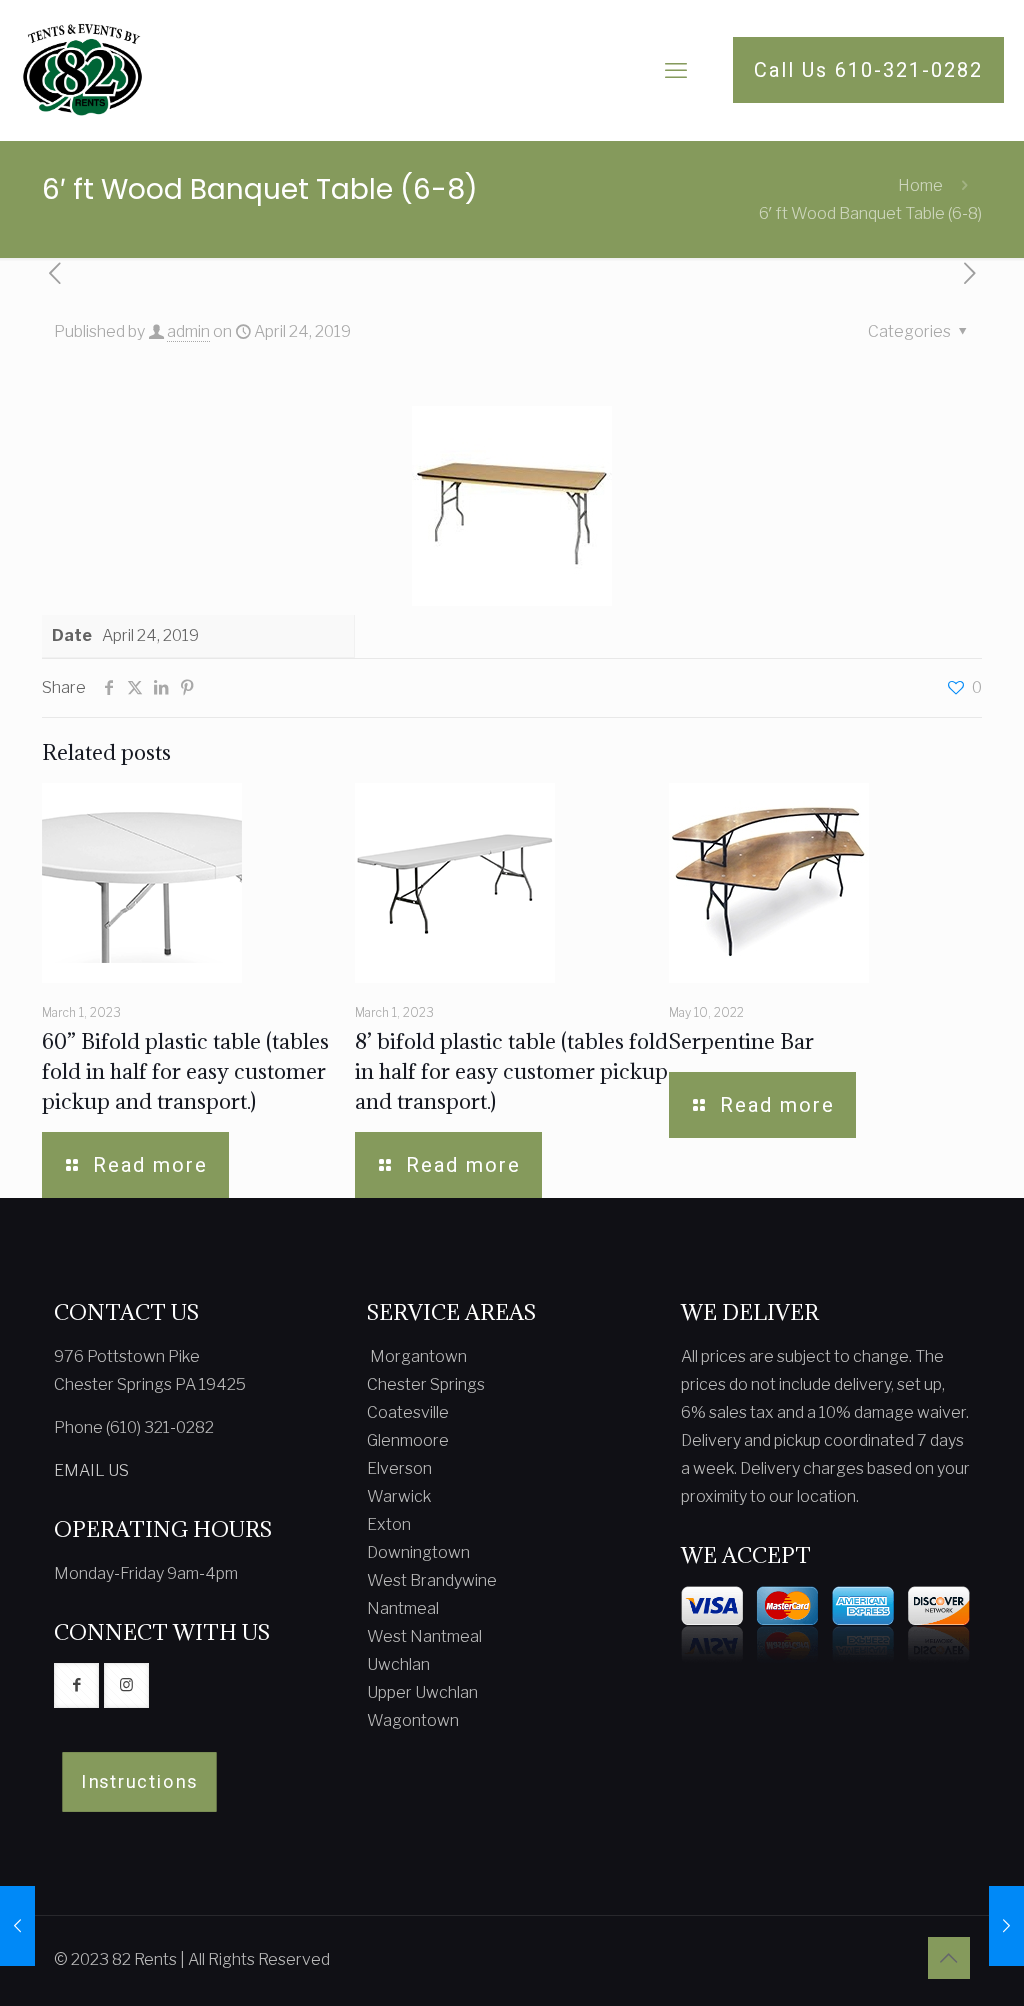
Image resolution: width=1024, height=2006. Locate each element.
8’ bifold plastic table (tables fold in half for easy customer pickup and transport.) (511, 1071)
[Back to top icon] (949, 1958)
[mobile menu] (676, 70)
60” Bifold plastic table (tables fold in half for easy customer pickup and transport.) (185, 1071)
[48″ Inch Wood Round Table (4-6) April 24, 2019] (1006, 1926)
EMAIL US (91, 1470)
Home (920, 185)
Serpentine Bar (741, 1041)
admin (188, 331)
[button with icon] (76, 1685)
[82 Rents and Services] (82, 70)
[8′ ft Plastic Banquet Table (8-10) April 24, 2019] (17, 1926)
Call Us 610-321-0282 (868, 70)
